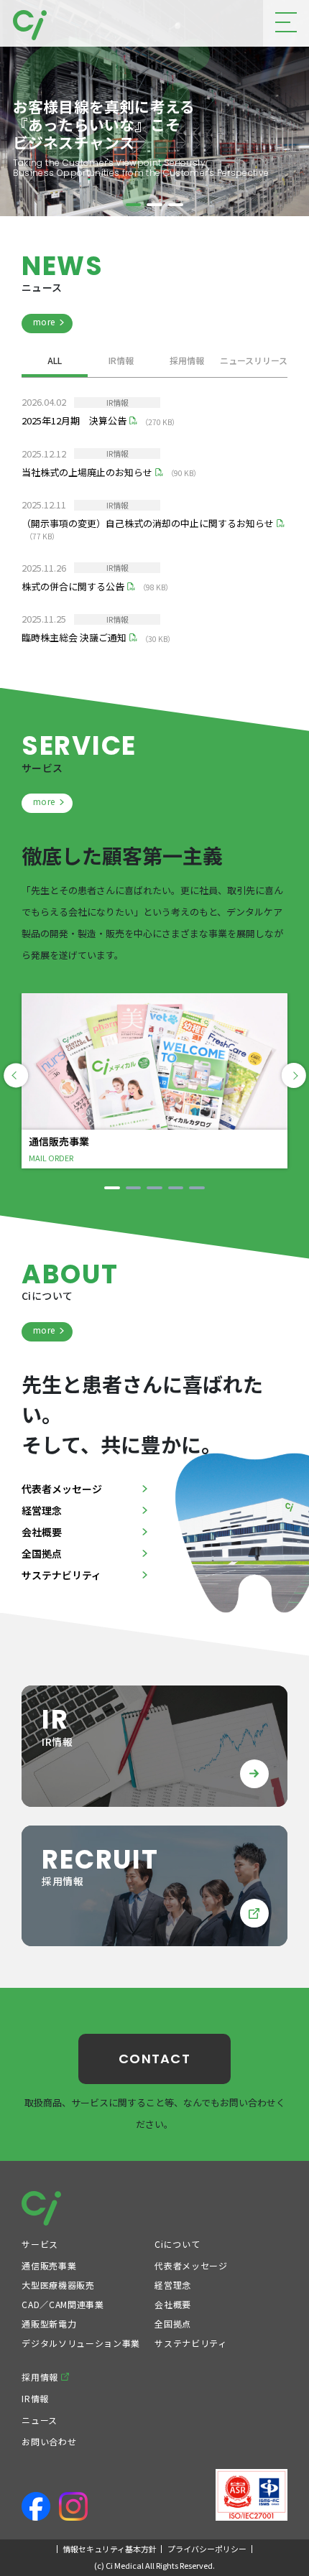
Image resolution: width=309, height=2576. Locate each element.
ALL (55, 361)
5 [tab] (197, 1187)
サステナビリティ (61, 1575)
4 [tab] (176, 1187)
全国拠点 (42, 1553)
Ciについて (177, 2244)
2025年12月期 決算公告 (74, 420)
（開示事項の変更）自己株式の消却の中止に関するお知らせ (148, 523)
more (44, 321)
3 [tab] (176, 223)
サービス (40, 2244)
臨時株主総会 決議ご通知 (74, 637)
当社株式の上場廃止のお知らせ (87, 472)
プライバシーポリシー (207, 2549)
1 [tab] (133, 223)
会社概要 (42, 1532)
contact (154, 2059)
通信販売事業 (49, 2265)
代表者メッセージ (62, 1489)
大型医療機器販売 (58, 2285)
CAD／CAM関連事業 (63, 2304)
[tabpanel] (154, 108)
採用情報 (187, 361)
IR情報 (121, 361)
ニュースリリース (254, 361)
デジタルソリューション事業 (80, 2343)
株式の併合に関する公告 (73, 586)
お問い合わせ (49, 2441)
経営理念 (42, 1510)
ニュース (40, 2420)
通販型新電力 (49, 2324)
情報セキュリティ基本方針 (110, 2549)
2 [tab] (154, 223)
